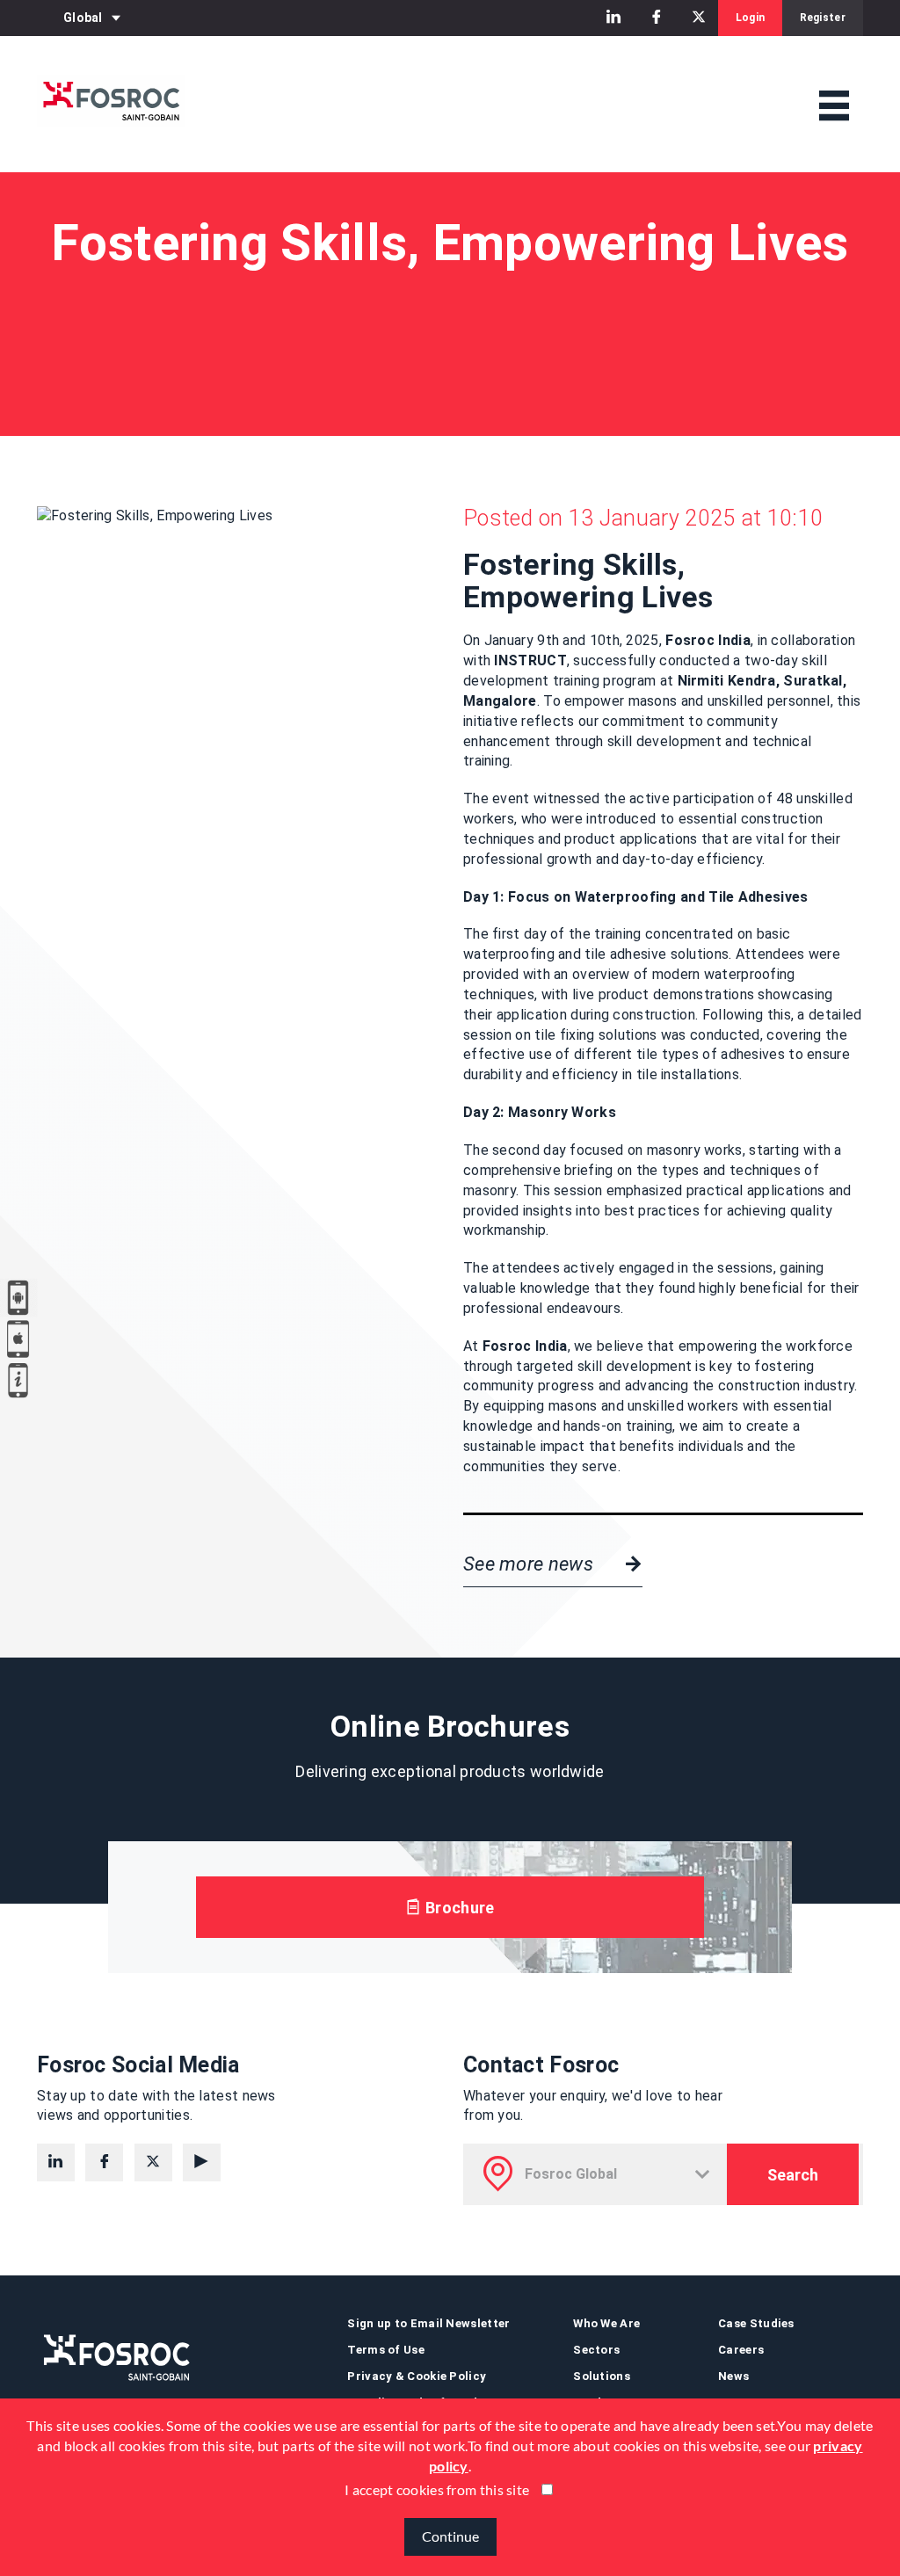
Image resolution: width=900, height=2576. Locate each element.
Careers (741, 2350)
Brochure (458, 1908)
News (733, 2376)
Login (751, 18)
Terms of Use (386, 2350)
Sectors (596, 2350)
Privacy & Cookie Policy (417, 2376)
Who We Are (606, 2323)
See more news (530, 1564)
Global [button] (83, 18)
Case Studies (756, 2323)
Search (793, 2175)
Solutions (602, 2376)
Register (823, 18)
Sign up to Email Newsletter (428, 2323)
